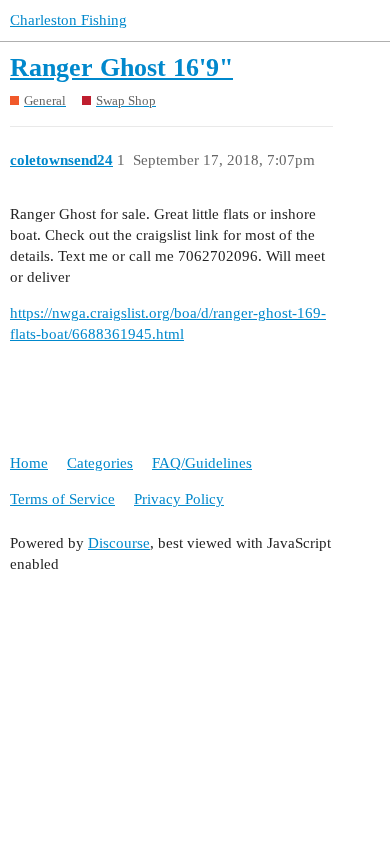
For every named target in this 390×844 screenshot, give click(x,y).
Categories (100, 463)
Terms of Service (62, 499)
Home (29, 463)
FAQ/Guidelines (202, 463)
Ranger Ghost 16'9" (121, 67)
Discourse (119, 543)
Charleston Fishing (68, 20)
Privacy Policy (179, 499)
